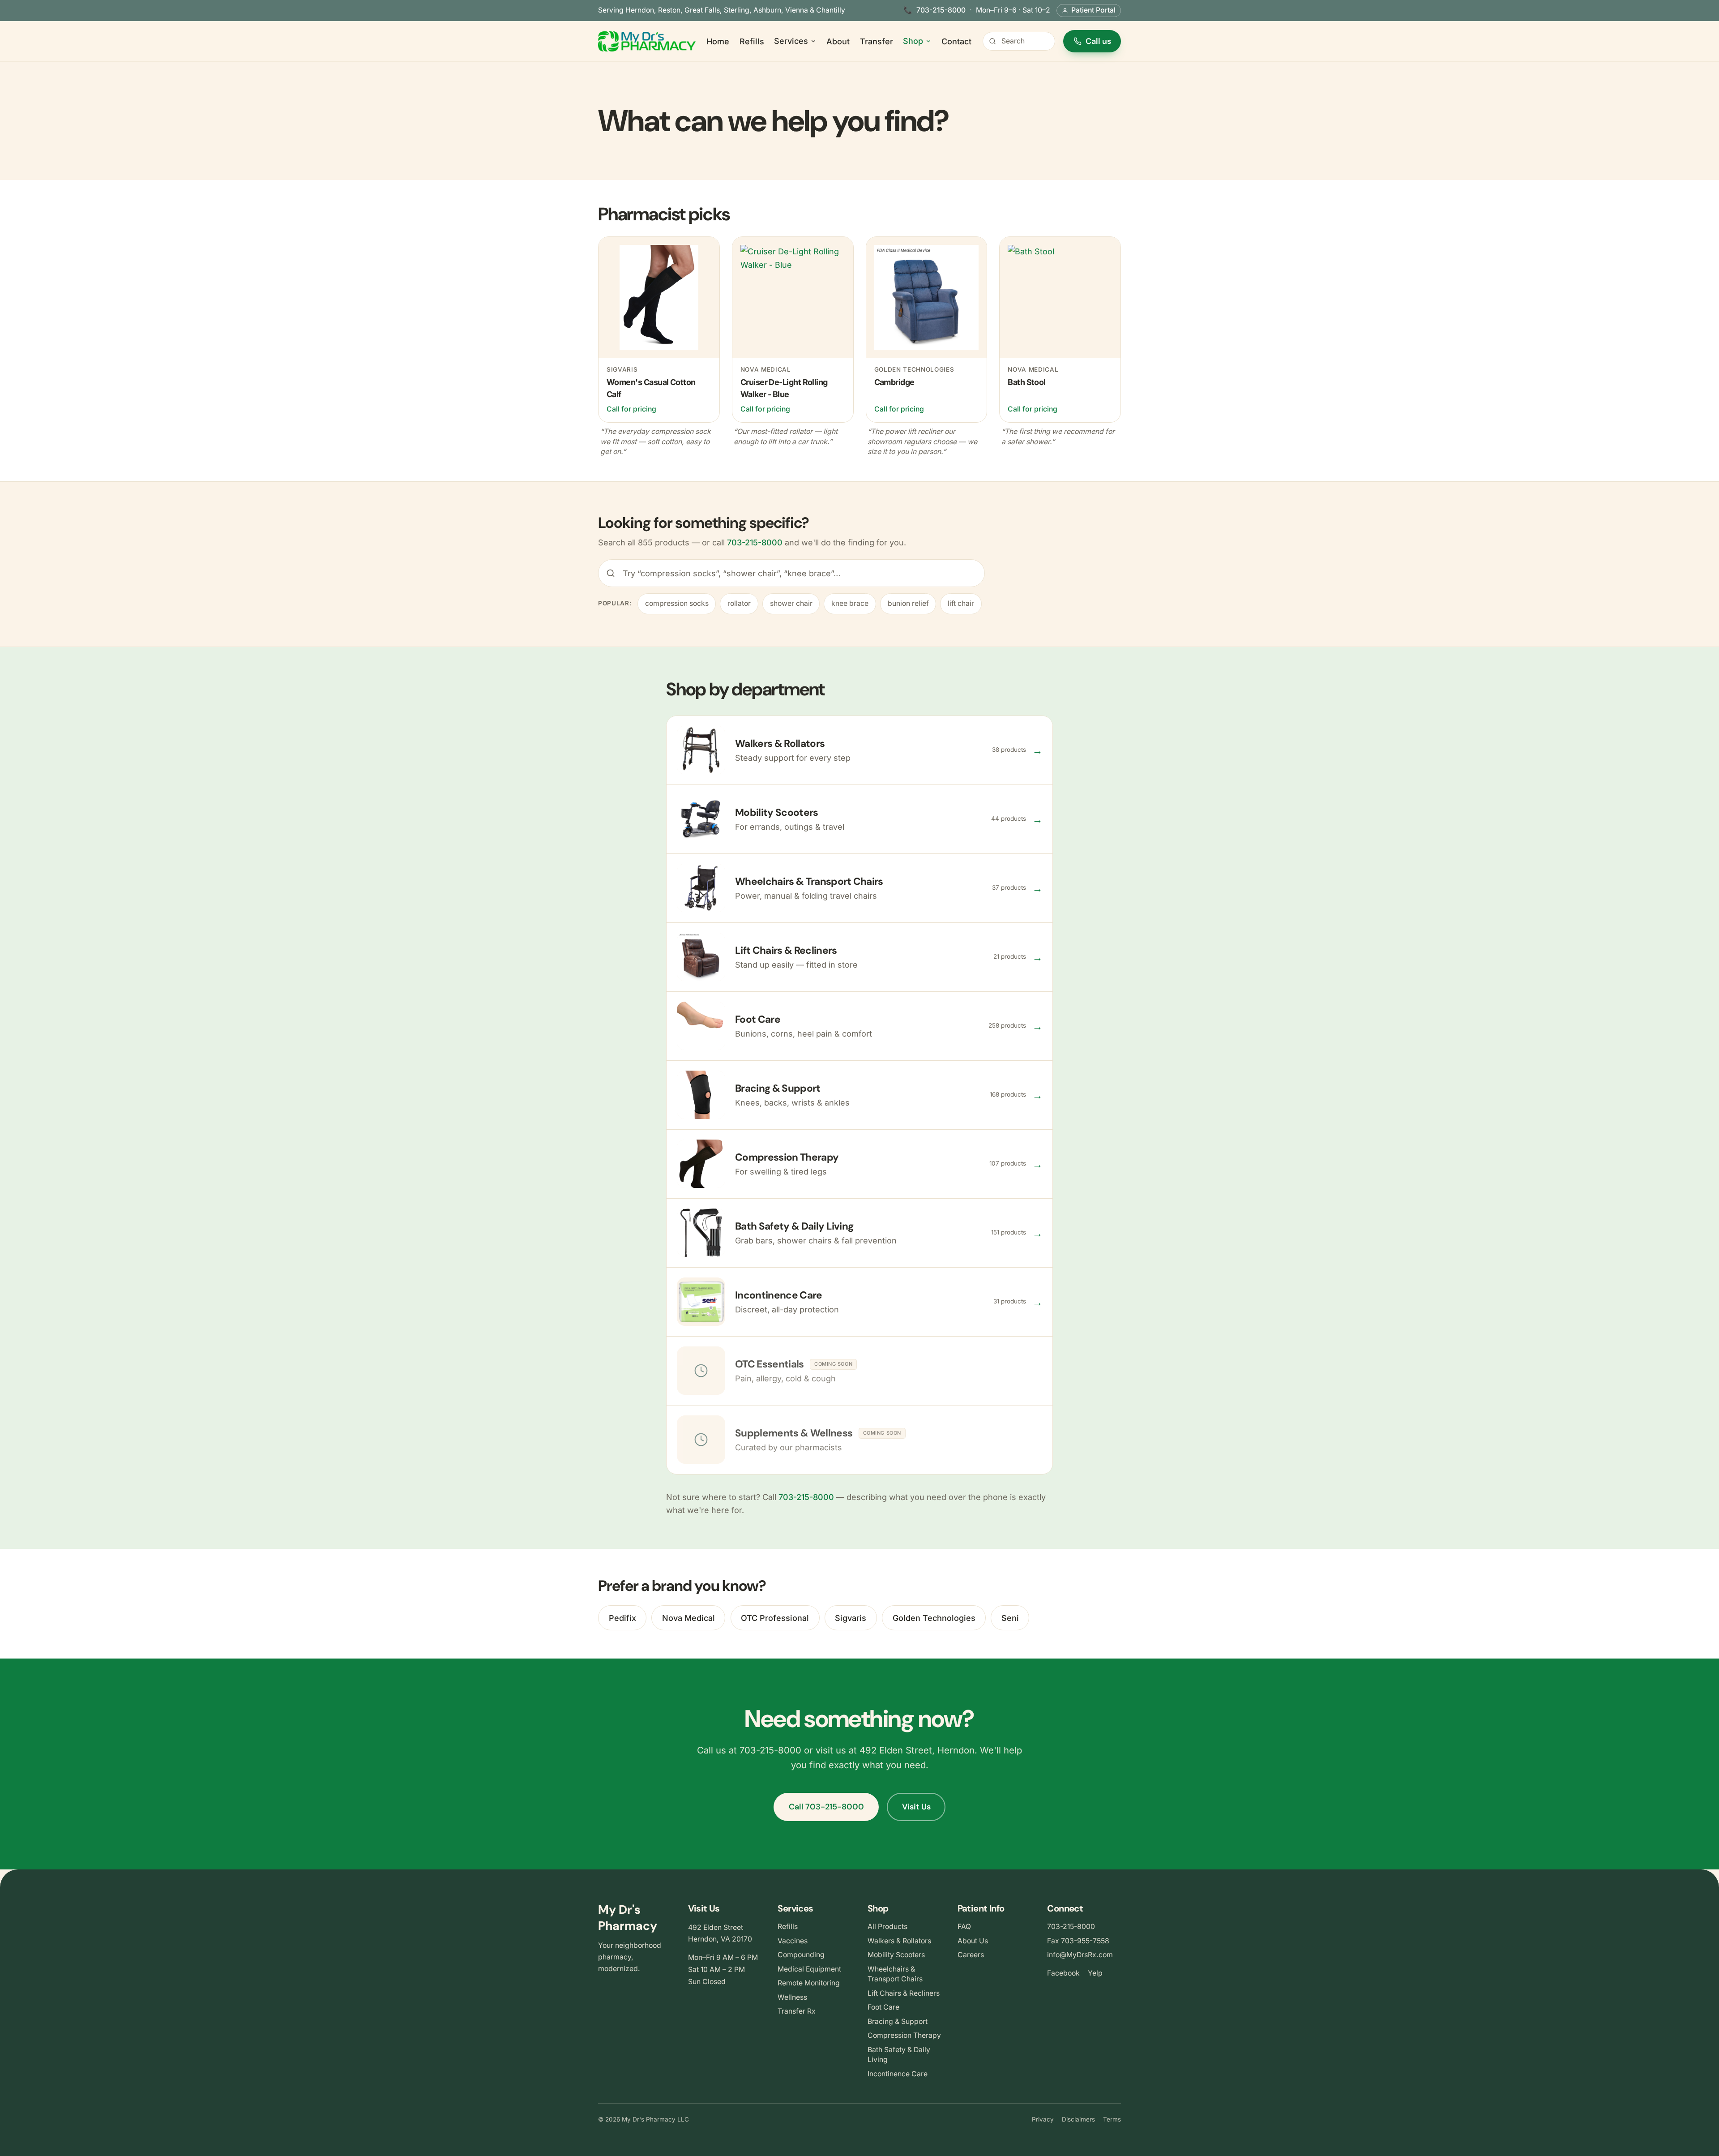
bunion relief (908, 603)
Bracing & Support (898, 2021)
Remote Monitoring (809, 1983)
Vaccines (793, 1941)
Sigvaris (851, 1618)
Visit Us (916, 1807)
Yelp (1095, 1973)
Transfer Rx (797, 2011)
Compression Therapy (904, 2035)
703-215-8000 (941, 10)
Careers (971, 1955)
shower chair (791, 603)
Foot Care (883, 2007)
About (838, 41)
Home (718, 41)
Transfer (877, 41)
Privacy (1043, 2119)
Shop (913, 41)
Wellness (792, 1997)
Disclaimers (1078, 2119)
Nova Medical (688, 1618)
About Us (973, 1941)
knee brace (850, 603)
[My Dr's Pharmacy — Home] (647, 41)
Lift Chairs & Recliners (904, 1993)
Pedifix (622, 1618)
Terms (1112, 2119)
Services (791, 41)
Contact (956, 41)
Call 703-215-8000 (826, 1807)
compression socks (677, 603)
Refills (752, 41)
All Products (887, 1927)
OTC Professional (775, 1618)
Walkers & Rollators (899, 1941)
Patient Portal (1093, 10)
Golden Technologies (934, 1618)
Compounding (801, 1955)
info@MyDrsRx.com (1080, 1955)
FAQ (964, 1927)
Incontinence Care (898, 2074)
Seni (1010, 1618)
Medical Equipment (809, 1969)
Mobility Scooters (896, 1955)
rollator (739, 603)
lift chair (961, 603)
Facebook (1063, 1973)
